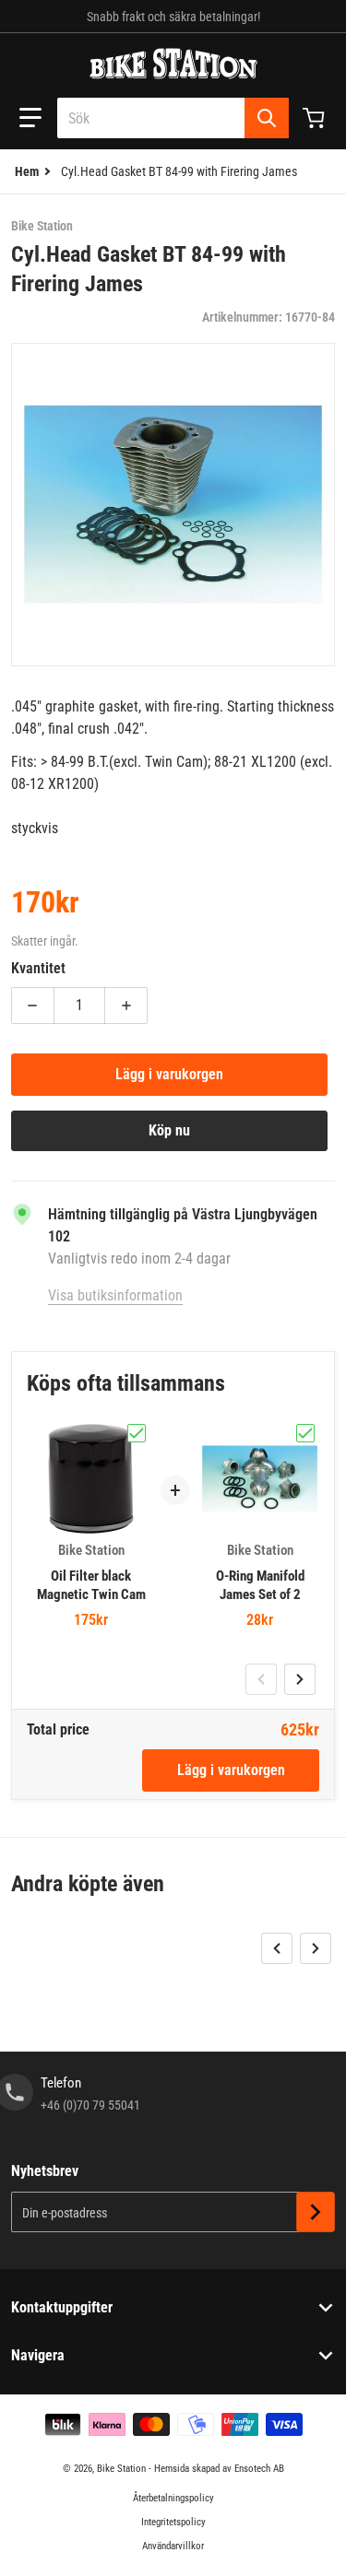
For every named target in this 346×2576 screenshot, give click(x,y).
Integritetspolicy (173, 2522)
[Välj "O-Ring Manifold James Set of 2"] (305, 1433)
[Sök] (267, 118)
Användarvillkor (173, 2546)
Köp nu (169, 1130)
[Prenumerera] (316, 2212)
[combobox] (173, 118)
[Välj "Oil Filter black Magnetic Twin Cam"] (137, 1433)
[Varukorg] (316, 118)
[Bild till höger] (300, 1679)
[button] (30, 118)
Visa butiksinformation (115, 1295)
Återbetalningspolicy (173, 2498)
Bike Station (121, 2469)
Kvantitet (38, 968)
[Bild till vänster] (261, 1679)
